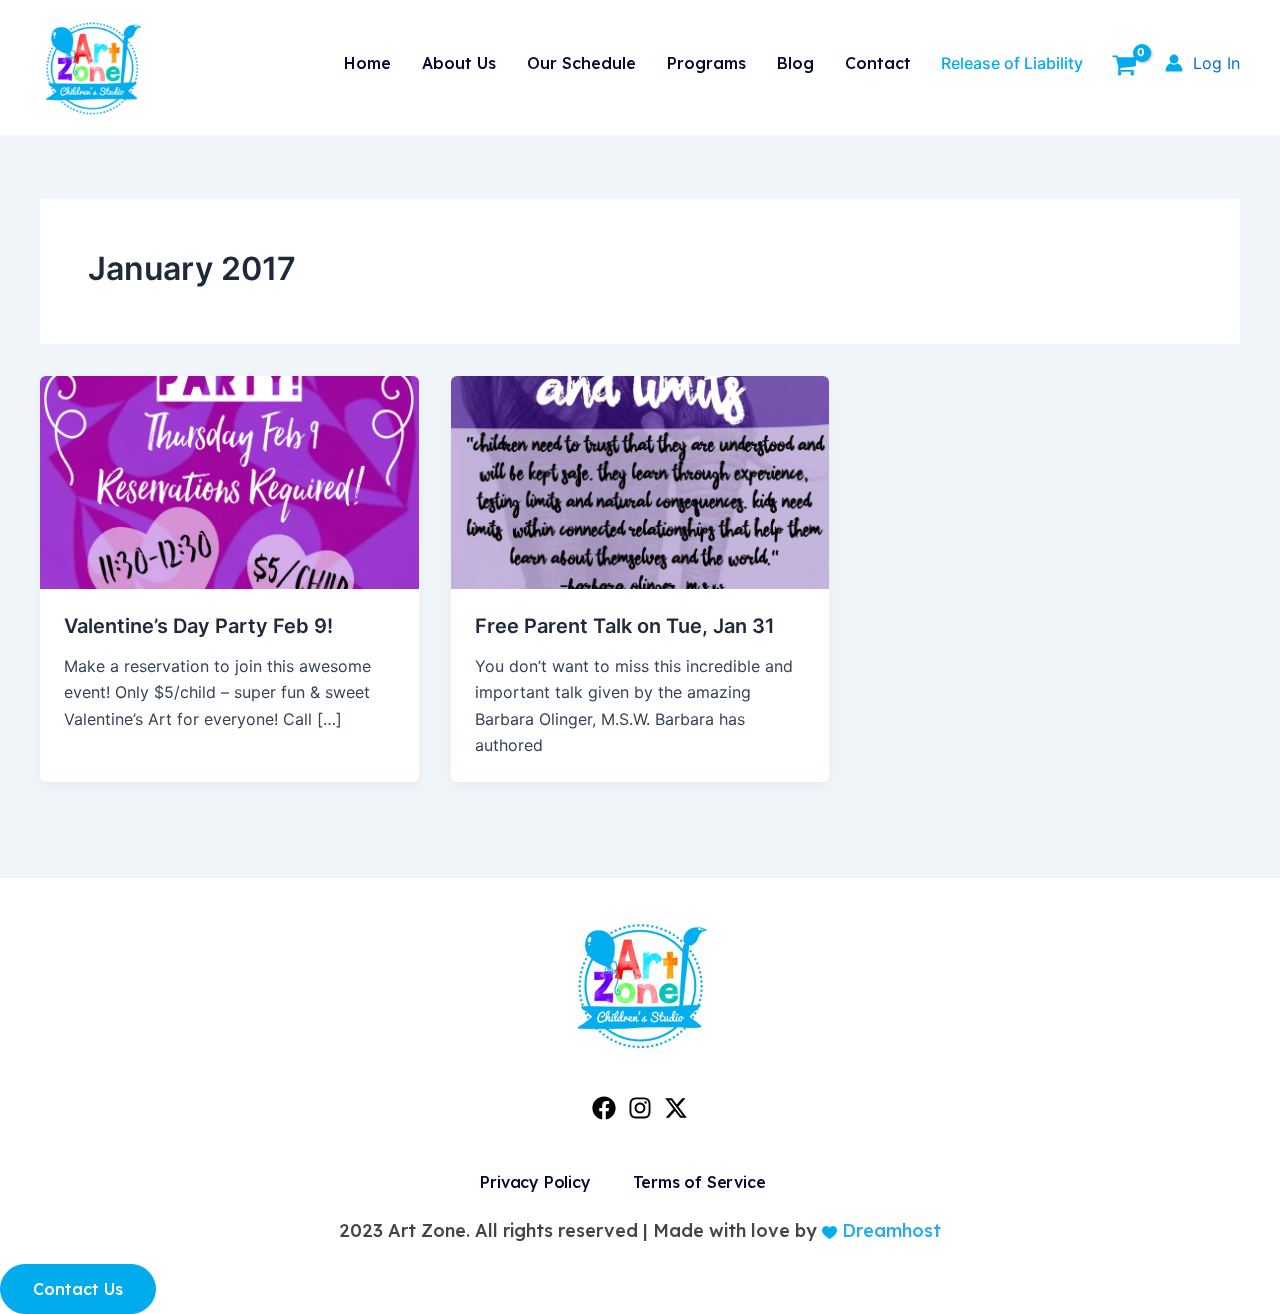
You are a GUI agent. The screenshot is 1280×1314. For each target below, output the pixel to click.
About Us (459, 63)
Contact (878, 63)
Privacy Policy (535, 1182)
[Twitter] (676, 1108)
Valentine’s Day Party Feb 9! (198, 626)
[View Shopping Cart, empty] (1124, 68)
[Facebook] (604, 1108)
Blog (795, 63)
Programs (706, 63)
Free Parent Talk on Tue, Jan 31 (625, 626)
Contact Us (78, 1289)
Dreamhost (889, 1230)
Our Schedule (581, 63)
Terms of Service (699, 1182)
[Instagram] (640, 1108)
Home (367, 63)
